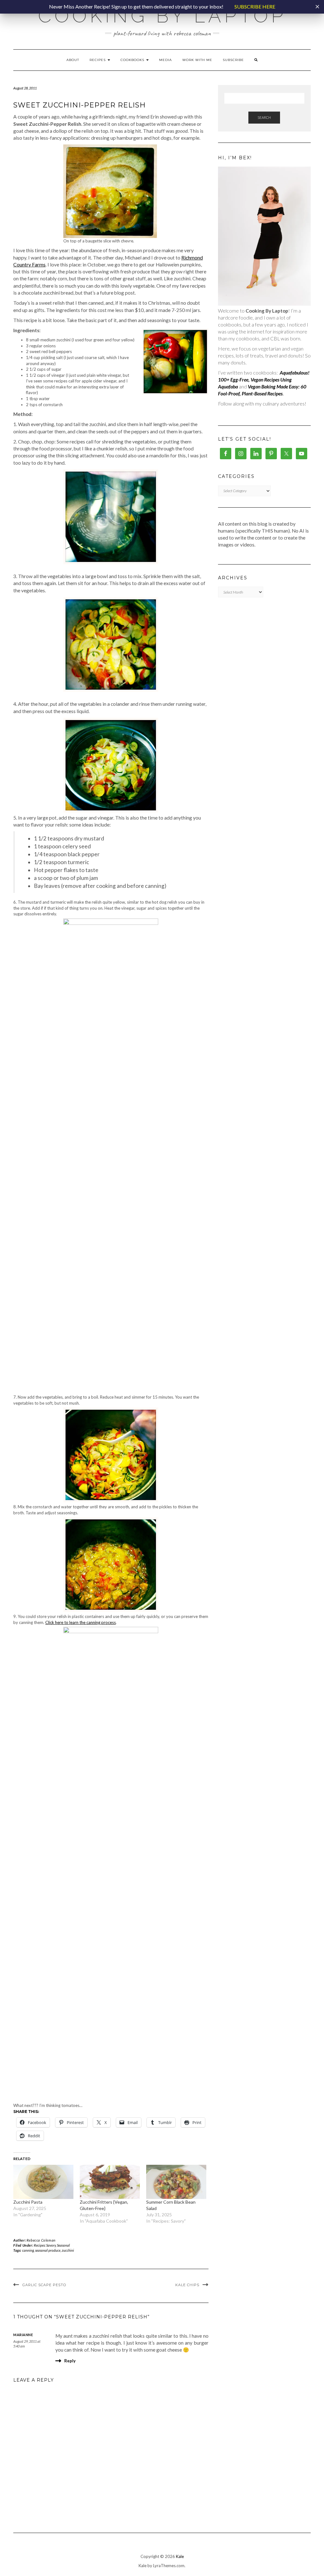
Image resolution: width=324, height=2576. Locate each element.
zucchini (68, 2250)
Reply (70, 2361)
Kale (180, 2556)
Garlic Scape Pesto (44, 2285)
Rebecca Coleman (41, 2240)
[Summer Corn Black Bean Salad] (176, 2182)
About (73, 60)
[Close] (317, 7)
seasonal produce (48, 2250)
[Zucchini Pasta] (43, 2182)
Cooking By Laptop (162, 16)
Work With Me (197, 60)
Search (264, 117)
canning (28, 2250)
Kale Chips (187, 2285)
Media (165, 60)
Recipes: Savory (45, 2245)
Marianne (23, 2335)
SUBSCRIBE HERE (255, 6)
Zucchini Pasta (28, 2202)
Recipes (98, 60)
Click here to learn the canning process (81, 1622)
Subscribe (233, 60)
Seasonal (63, 2245)
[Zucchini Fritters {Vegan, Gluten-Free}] (110, 2182)
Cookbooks (133, 60)
